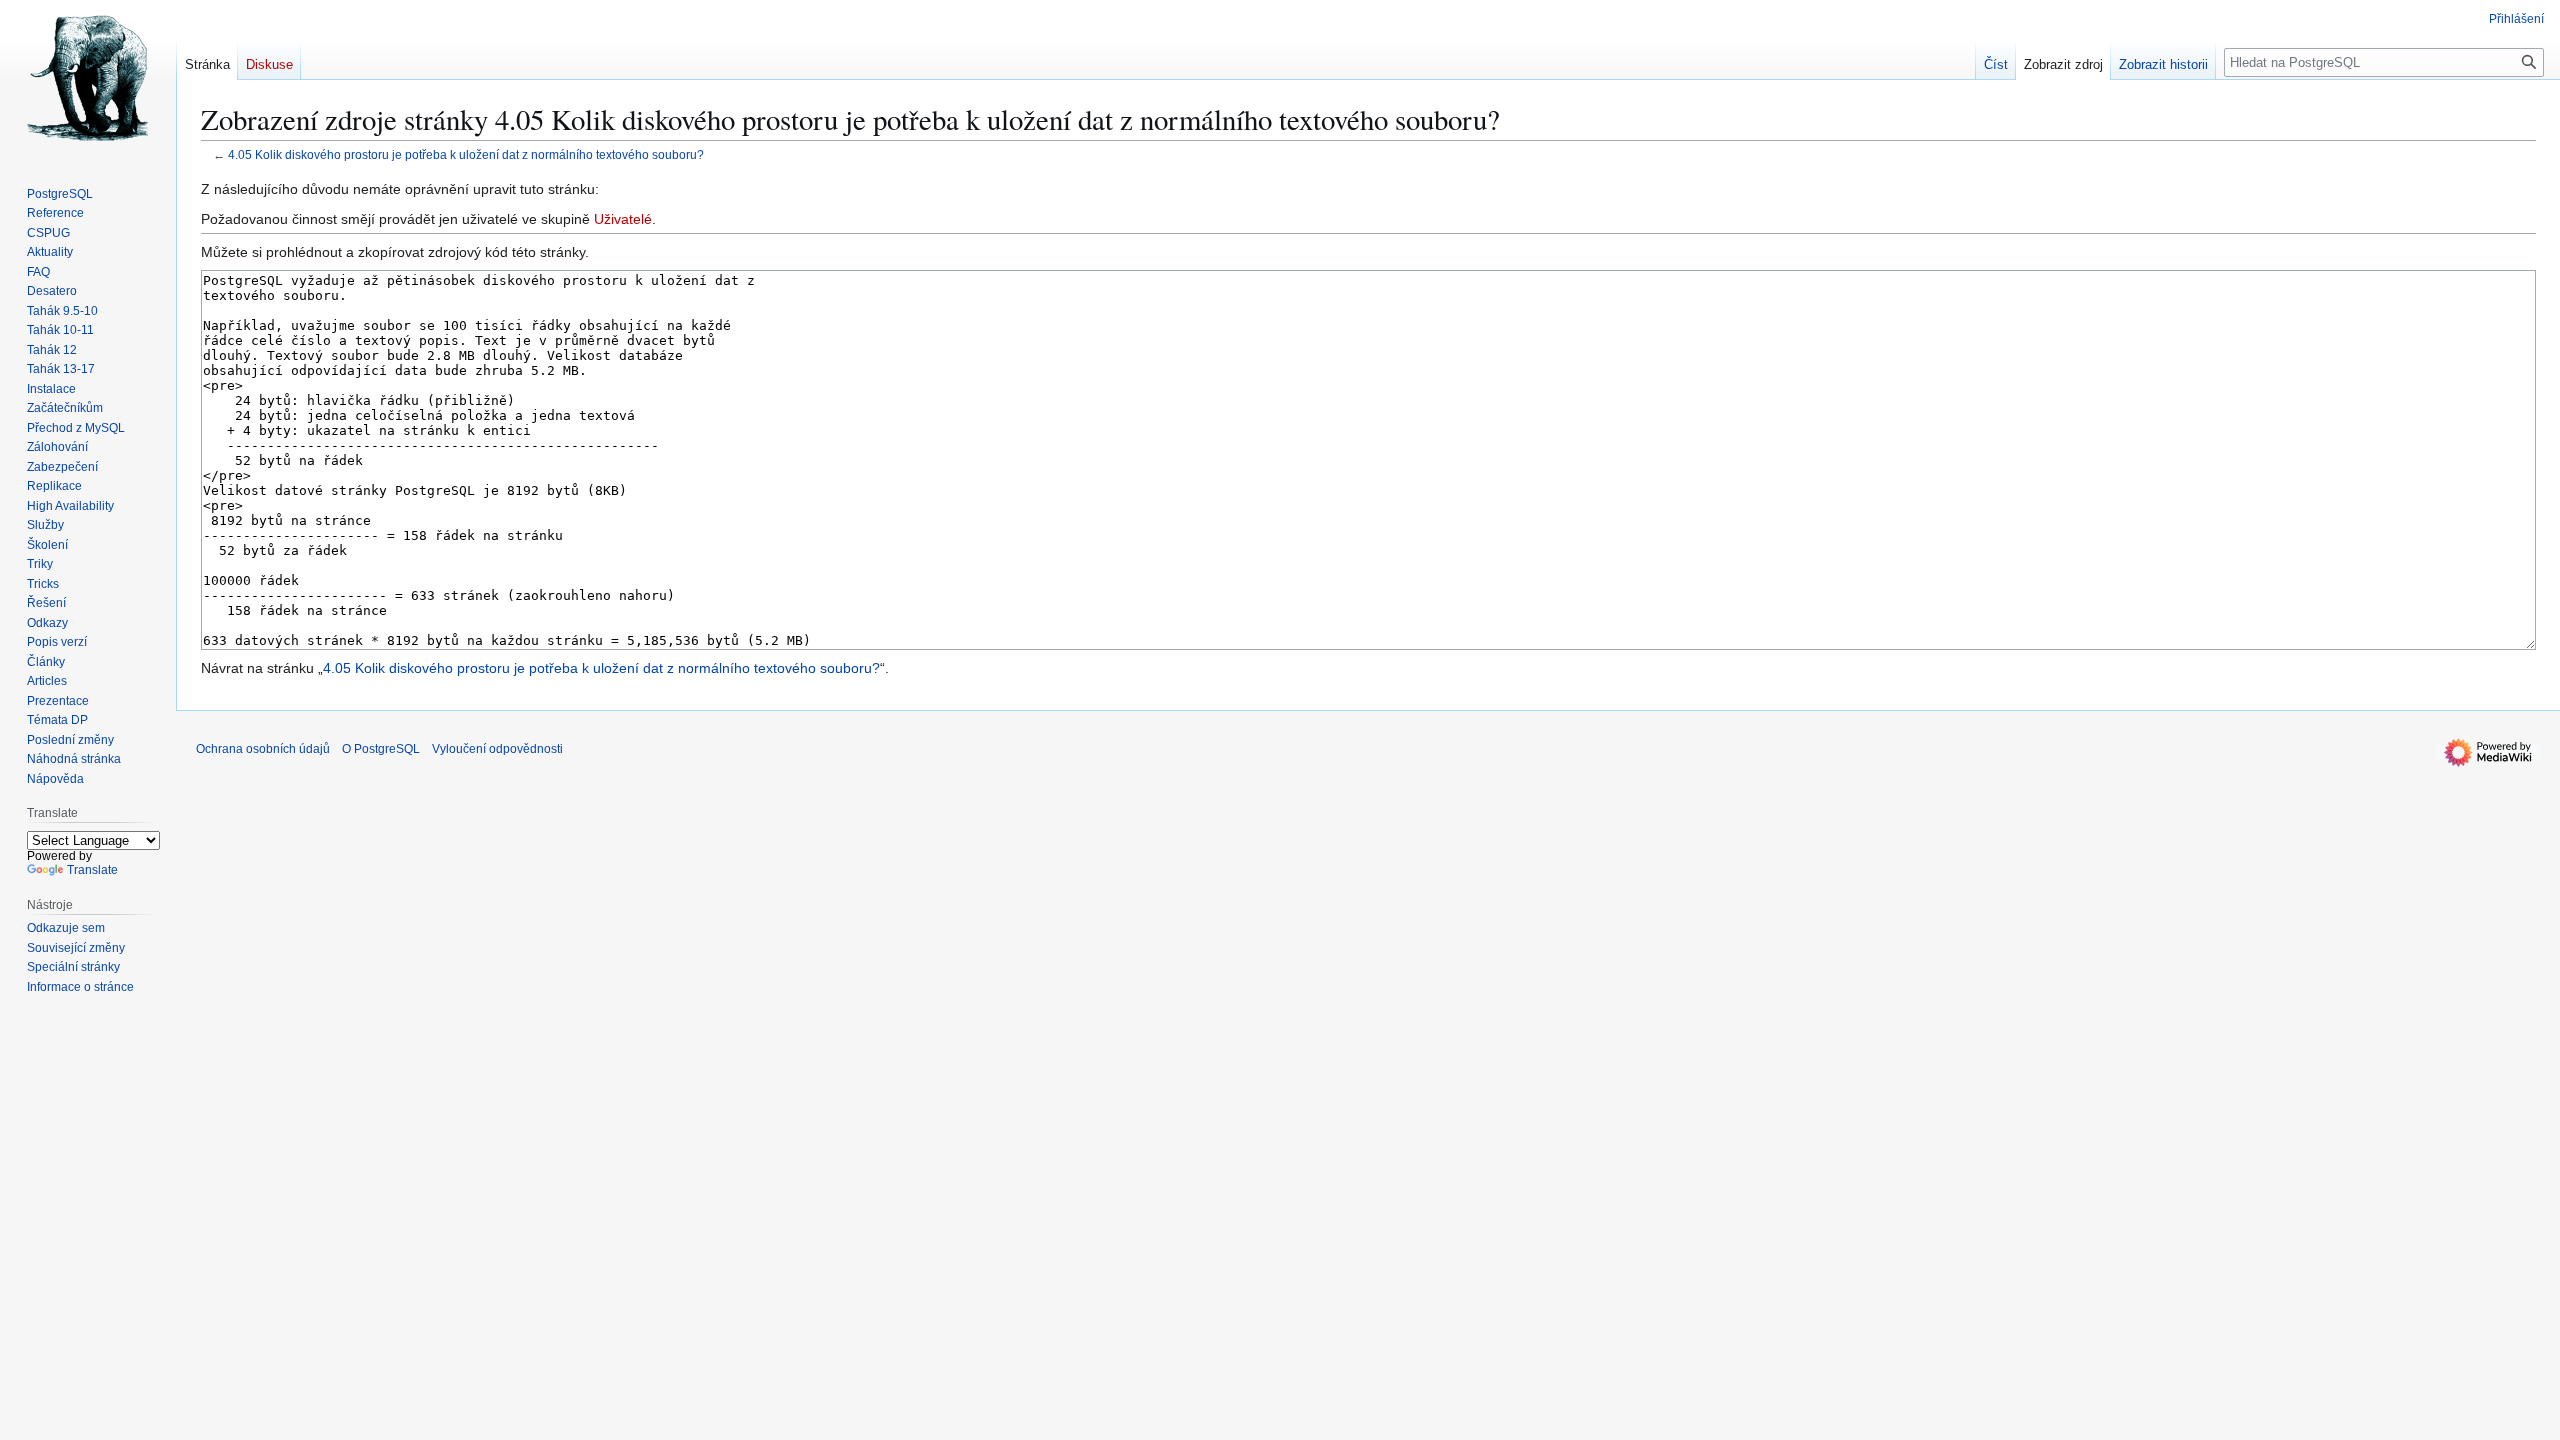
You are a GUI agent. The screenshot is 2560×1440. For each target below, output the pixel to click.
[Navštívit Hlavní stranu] (88, 80)
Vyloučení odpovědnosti (497, 749)
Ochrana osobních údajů (263, 749)
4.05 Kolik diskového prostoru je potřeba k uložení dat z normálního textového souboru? (466, 154)
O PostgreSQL (381, 749)
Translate (92, 870)
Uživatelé (623, 219)
